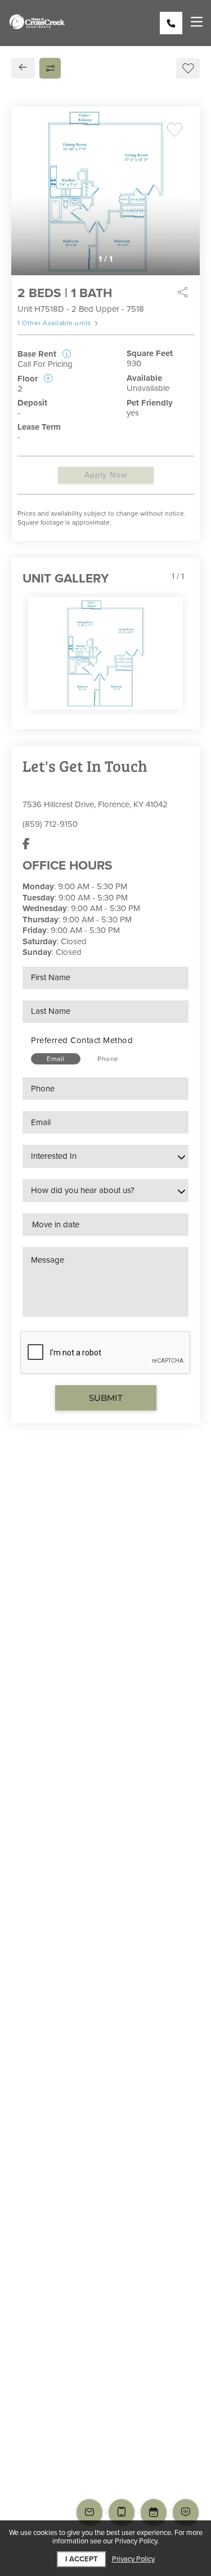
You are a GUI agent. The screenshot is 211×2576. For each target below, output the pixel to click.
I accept (82, 2559)
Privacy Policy (133, 2559)
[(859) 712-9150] (171, 23)
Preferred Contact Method (82, 1040)
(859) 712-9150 (50, 824)
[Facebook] (26, 844)
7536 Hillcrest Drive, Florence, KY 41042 (95, 804)
